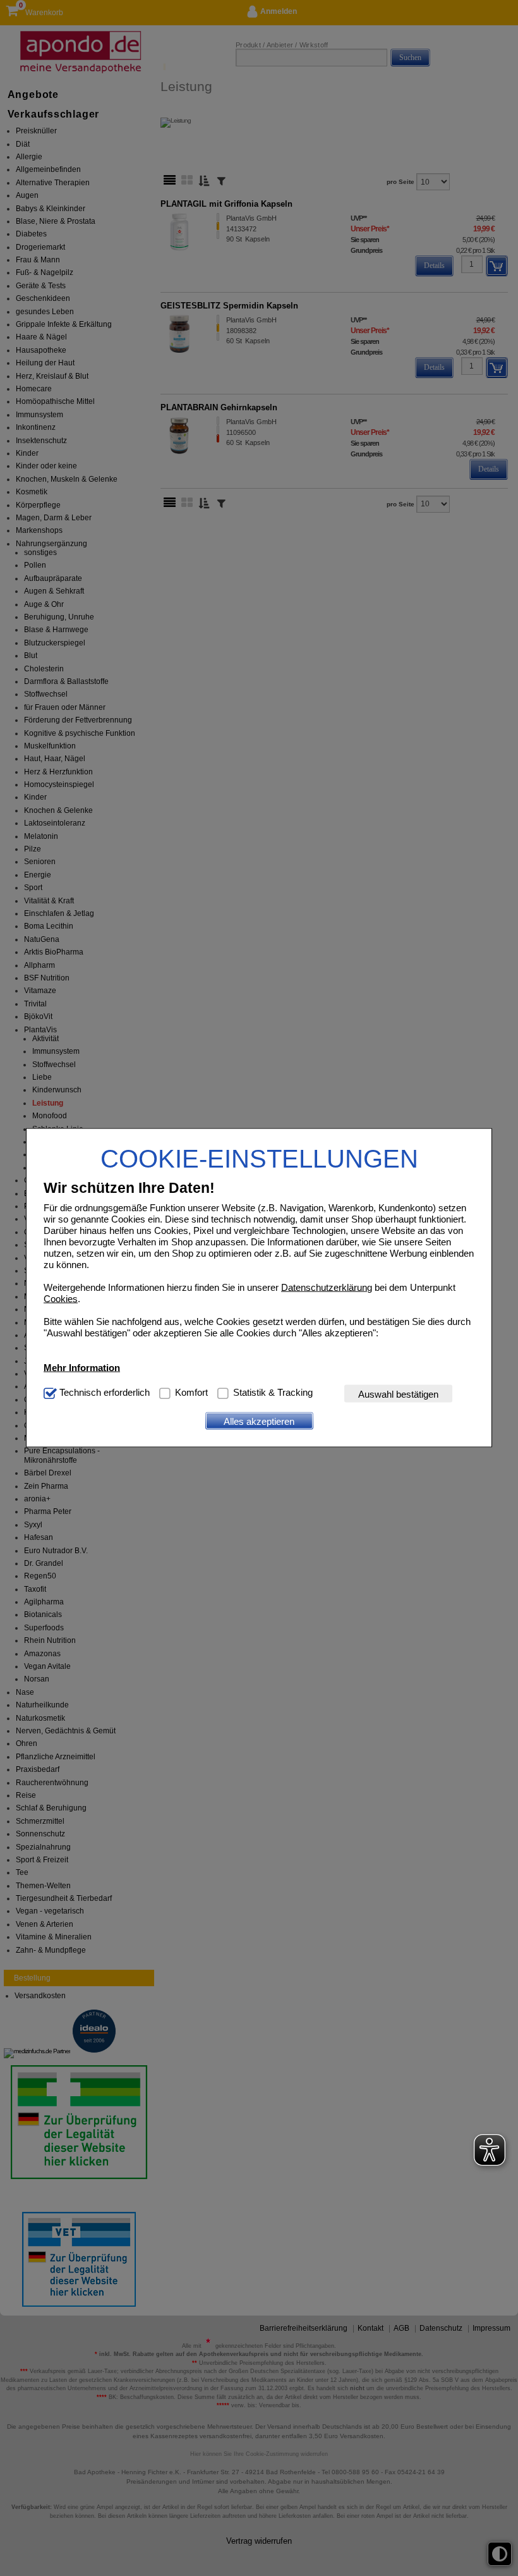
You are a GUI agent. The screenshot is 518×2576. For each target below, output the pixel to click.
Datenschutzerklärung (327, 1287)
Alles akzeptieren (259, 1421)
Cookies (61, 1299)
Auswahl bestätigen (398, 1394)
